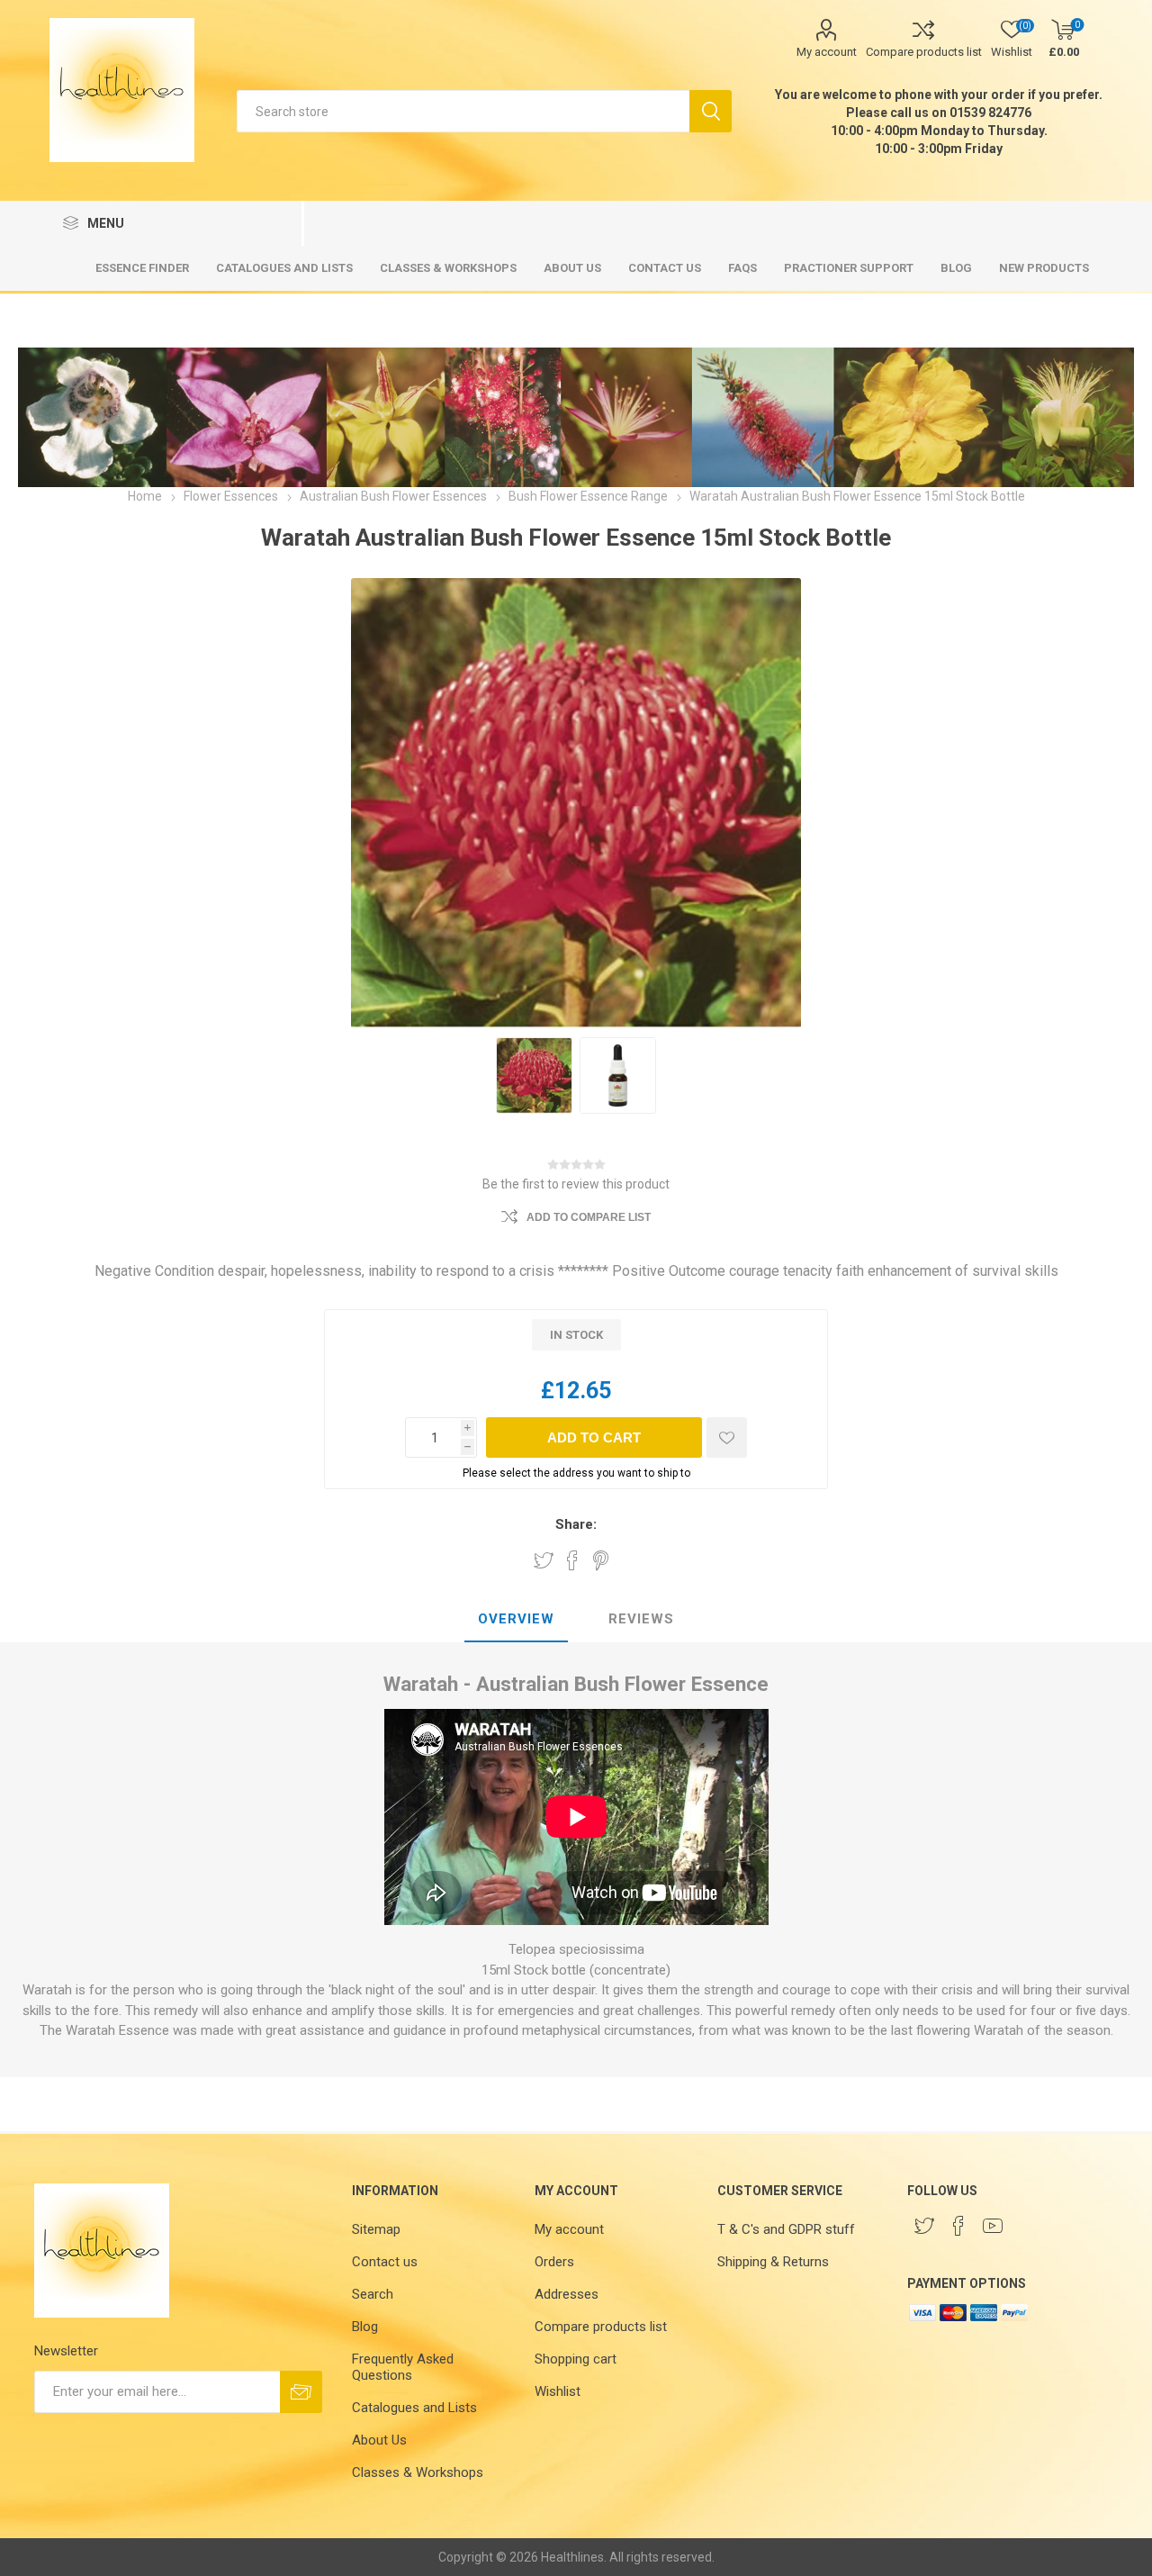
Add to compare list (589, 1217)
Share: (576, 1524)
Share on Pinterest (601, 1560)
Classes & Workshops (418, 2472)
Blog (365, 2327)
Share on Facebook (572, 1560)
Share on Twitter (544, 1560)
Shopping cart (576, 2359)
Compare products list (924, 52)
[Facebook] (958, 2226)
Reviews (641, 1619)
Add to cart (594, 1437)
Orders (554, 2262)
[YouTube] (993, 2226)
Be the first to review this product (576, 1184)
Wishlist (558, 2391)
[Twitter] (924, 2226)
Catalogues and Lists (414, 2408)
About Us (379, 2440)
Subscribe (301, 2392)
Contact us (385, 2262)
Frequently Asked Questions (403, 2367)
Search (711, 111)
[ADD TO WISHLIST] (727, 1437)
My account (827, 52)
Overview (516, 1619)
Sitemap (376, 2229)
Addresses (567, 2294)
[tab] (516, 1620)
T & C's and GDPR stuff (786, 2229)
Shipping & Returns (773, 2262)
